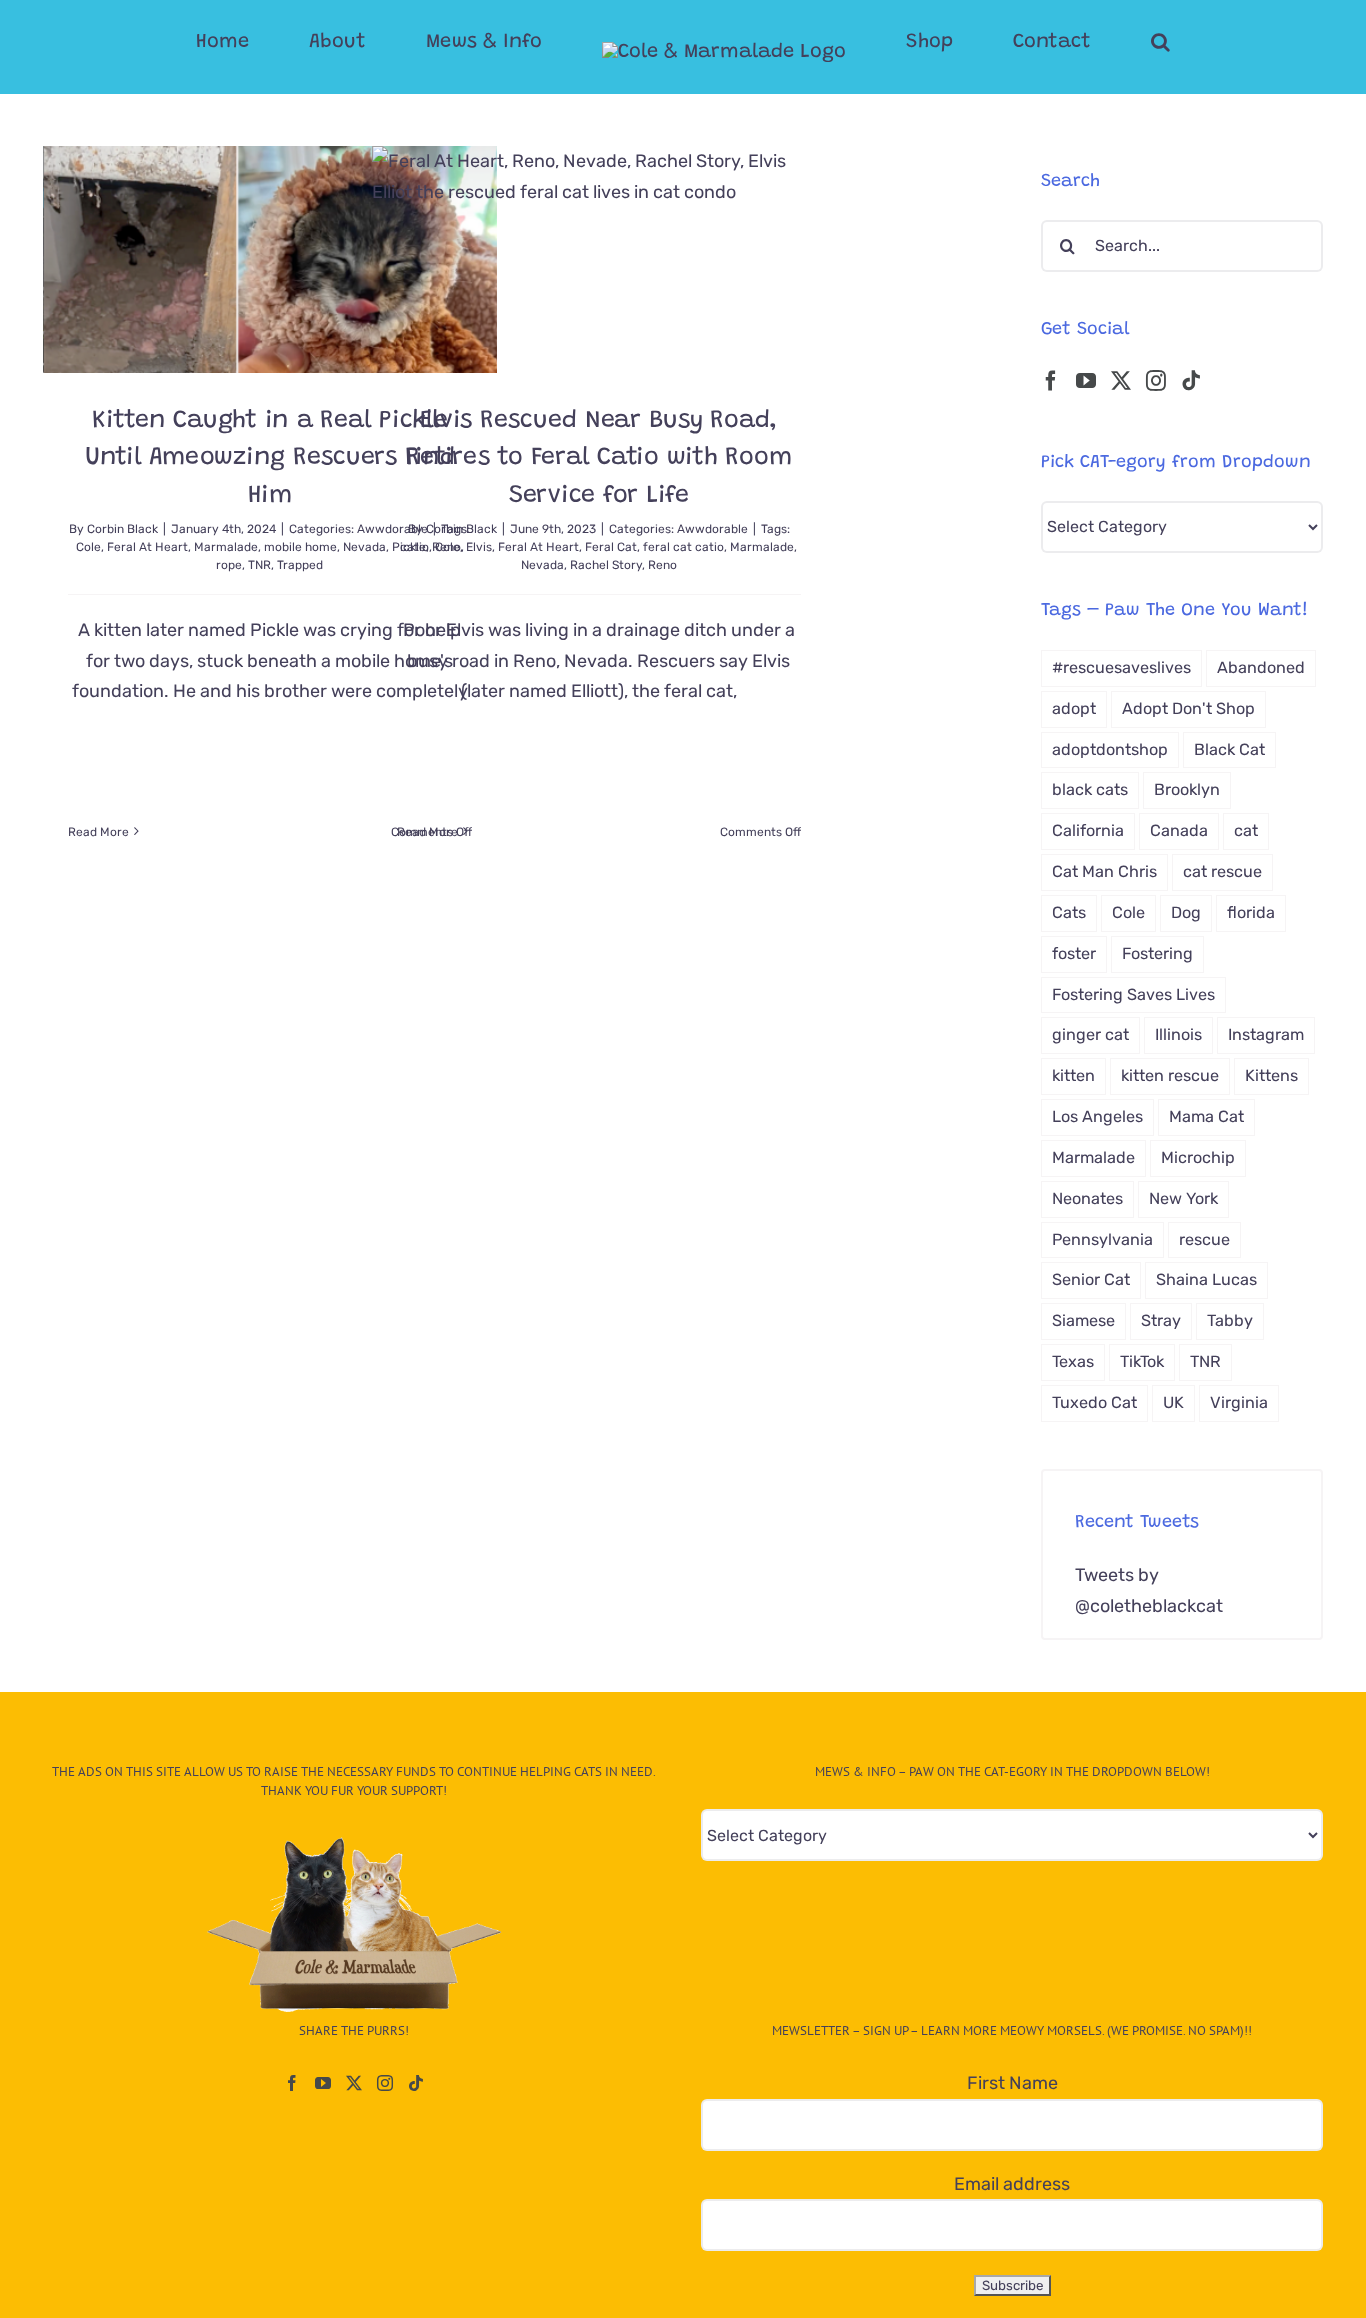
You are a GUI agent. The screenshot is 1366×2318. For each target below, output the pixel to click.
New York (1183, 1198)
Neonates (1087, 1198)
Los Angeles (1097, 1116)
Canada (1179, 830)
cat (1246, 830)
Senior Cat (1091, 1279)
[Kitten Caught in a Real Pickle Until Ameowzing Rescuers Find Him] (270, 259)
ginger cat (1090, 1034)
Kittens (1271, 1075)
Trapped (300, 565)
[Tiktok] (1191, 381)
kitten (1073, 1075)
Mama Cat (1206, 1116)
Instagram (1266, 1034)
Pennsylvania (1102, 1239)
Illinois (1178, 1034)
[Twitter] (1121, 381)
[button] (1080, 42)
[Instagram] (1156, 381)
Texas (1073, 1361)
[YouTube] (1086, 381)
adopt (1074, 708)
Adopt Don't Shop (1188, 708)
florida (1251, 912)
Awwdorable (712, 529)
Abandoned (1261, 667)
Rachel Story (606, 565)
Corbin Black (122, 529)
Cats (1069, 912)
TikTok (1142, 1361)
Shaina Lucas (1206, 1279)
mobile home (300, 547)
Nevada (542, 565)
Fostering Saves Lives (1133, 994)
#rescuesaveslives (1121, 667)
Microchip (1198, 1157)
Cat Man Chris (1104, 871)
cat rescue (1222, 871)
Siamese (1083, 1320)
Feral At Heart (147, 547)
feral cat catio (683, 547)
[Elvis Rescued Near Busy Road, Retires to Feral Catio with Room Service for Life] (599, 259)
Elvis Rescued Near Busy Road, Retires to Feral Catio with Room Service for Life (598, 459)
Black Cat (1229, 749)
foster (1074, 953)
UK (1173, 1402)
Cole (88, 547)
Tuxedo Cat (1094, 1402)
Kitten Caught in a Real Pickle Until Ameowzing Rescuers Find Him (270, 459)
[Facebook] (1051, 381)
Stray (1161, 1320)
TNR (259, 565)
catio (414, 547)
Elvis (479, 547)
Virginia (1239, 1402)
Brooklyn (1187, 789)
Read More (98, 832)
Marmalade (226, 547)
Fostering (1157, 953)
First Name (1012, 2083)
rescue (1204, 1239)
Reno (662, 565)
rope (229, 565)
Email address (1012, 2184)
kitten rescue (1170, 1075)
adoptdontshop (1110, 749)
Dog (1186, 912)
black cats (1090, 789)
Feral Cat (611, 547)
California (1088, 830)
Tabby (1230, 1320)
